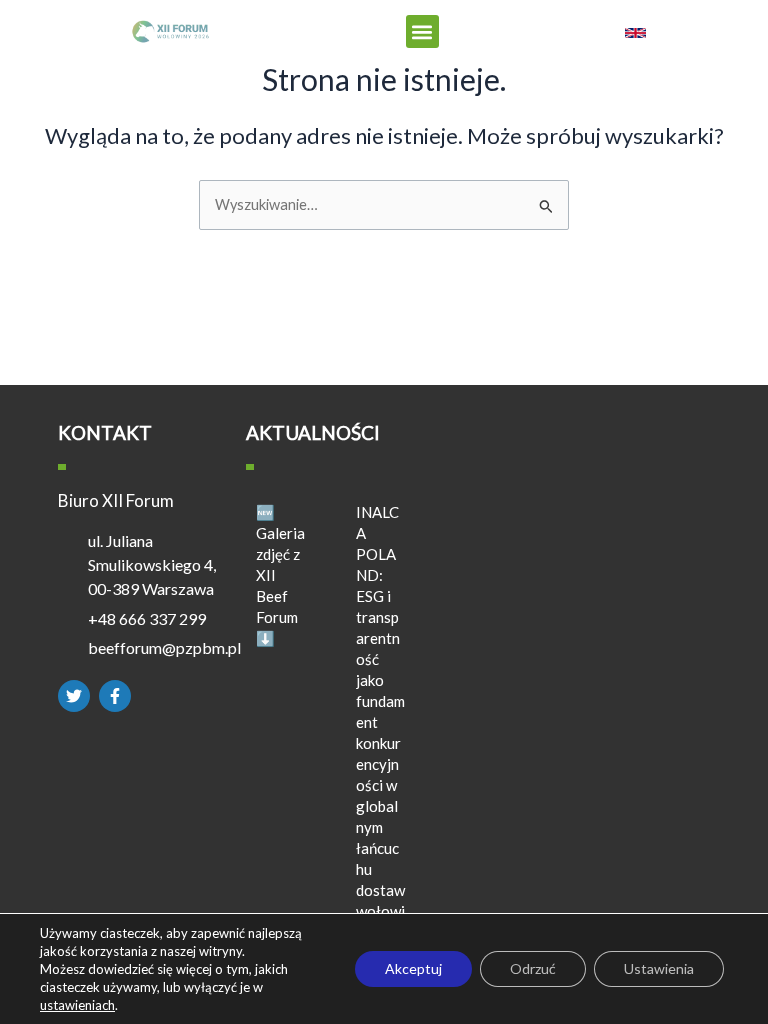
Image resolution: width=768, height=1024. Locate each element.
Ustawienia (659, 968)
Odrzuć (533, 968)
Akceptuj (413, 968)
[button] (422, 31)
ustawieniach (77, 1005)
